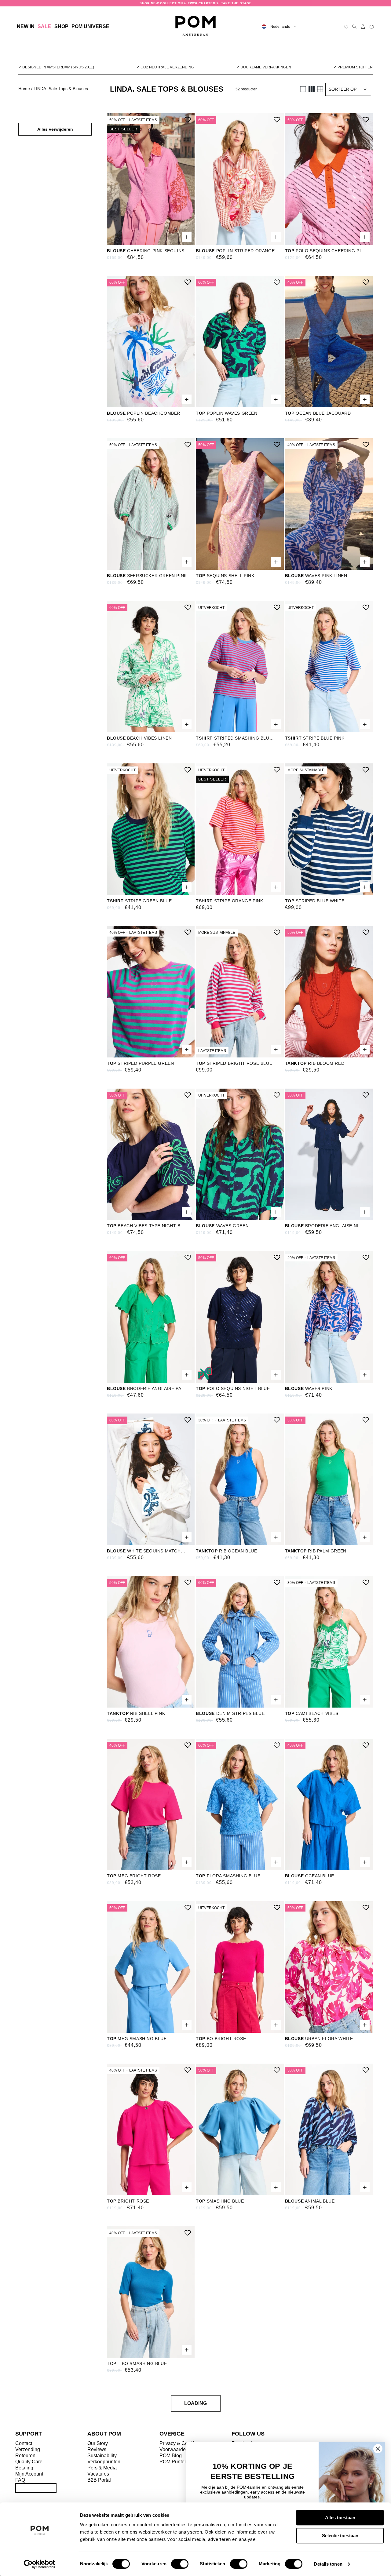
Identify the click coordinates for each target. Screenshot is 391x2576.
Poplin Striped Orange (235, 251)
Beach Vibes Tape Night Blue (147, 1226)
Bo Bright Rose (221, 2039)
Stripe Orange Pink (229, 901)
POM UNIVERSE (90, 26)
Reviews (97, 2449)
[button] (61, 27)
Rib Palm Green (316, 1551)
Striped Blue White (315, 901)
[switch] (180, 2564)
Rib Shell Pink (136, 1713)
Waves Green (222, 1226)
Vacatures (98, 2474)
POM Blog (171, 2456)
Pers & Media (102, 2468)
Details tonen (328, 2564)
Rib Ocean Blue (226, 1551)
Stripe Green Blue (139, 901)
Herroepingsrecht (36, 2488)
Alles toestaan (340, 2518)
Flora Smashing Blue (228, 1876)
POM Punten (173, 2462)
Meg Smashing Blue (137, 2039)
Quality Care (29, 2462)
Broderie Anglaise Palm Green (147, 1388)
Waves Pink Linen (316, 576)
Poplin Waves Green (227, 413)
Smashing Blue (220, 2201)
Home (24, 89)
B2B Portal (99, 2480)
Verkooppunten (104, 2462)
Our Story (98, 2443)
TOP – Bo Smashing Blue (137, 2363)
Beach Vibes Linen (139, 738)
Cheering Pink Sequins (146, 251)
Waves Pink (309, 1388)
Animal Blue (310, 2201)
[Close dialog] (378, 2449)
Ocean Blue (310, 1876)
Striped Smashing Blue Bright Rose (236, 738)
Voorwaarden (174, 2449)
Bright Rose (128, 2201)
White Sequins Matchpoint (147, 1551)
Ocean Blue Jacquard (318, 413)
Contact (24, 2443)
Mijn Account (29, 2474)
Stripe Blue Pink (315, 738)
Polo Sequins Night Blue (233, 1388)
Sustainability (102, 2456)
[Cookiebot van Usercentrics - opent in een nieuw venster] (40, 2564)
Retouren (25, 2456)
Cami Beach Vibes (312, 1713)
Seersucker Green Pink (147, 576)
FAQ (20, 2480)
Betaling (24, 2468)
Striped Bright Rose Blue (234, 1063)
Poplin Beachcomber (144, 413)
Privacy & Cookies (179, 2443)
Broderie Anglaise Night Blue (325, 1226)
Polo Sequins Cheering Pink (325, 251)
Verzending (28, 2449)
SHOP (61, 26)
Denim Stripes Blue (230, 1713)
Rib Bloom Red (315, 1063)
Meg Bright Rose (134, 1876)
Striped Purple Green (140, 1063)
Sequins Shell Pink (225, 576)
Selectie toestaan (340, 2536)
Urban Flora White (319, 2039)
